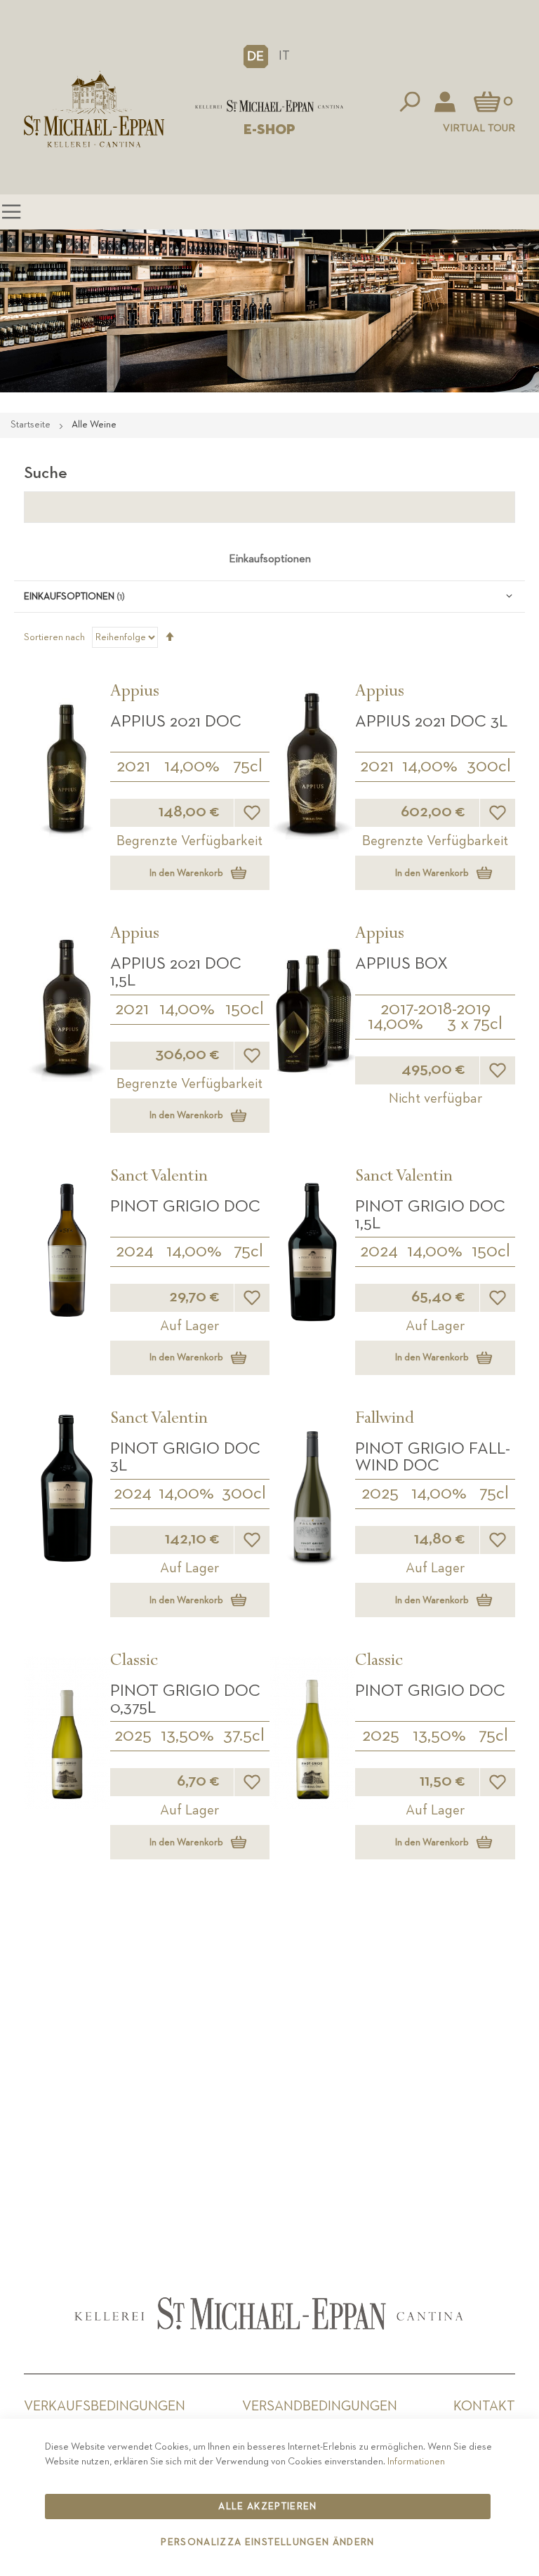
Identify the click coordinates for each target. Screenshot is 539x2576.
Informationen (416, 2462)
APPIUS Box (401, 964)
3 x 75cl (475, 1024)
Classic (134, 1662)
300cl (489, 766)
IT (284, 56)
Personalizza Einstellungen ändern (268, 2542)
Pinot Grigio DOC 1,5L (430, 1215)
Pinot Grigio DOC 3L (185, 1457)
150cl (245, 1009)
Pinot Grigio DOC (185, 1207)
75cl (248, 766)
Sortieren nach (54, 637)
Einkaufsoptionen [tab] (270, 559)
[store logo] (269, 106)
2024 (135, 1252)
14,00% (192, 766)
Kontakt (484, 2406)
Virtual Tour (479, 128)
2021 (133, 766)
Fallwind (385, 1420)
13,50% (187, 1736)
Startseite (32, 425)
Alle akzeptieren (268, 2507)
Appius (135, 693)
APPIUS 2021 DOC (176, 722)
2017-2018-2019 (435, 1009)
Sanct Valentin (159, 1178)
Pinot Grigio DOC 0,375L (185, 1699)
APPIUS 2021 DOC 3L (431, 722)
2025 (380, 1494)
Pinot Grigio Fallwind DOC (433, 1457)
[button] (256, 56)
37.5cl (244, 1736)
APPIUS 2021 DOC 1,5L (176, 972)
